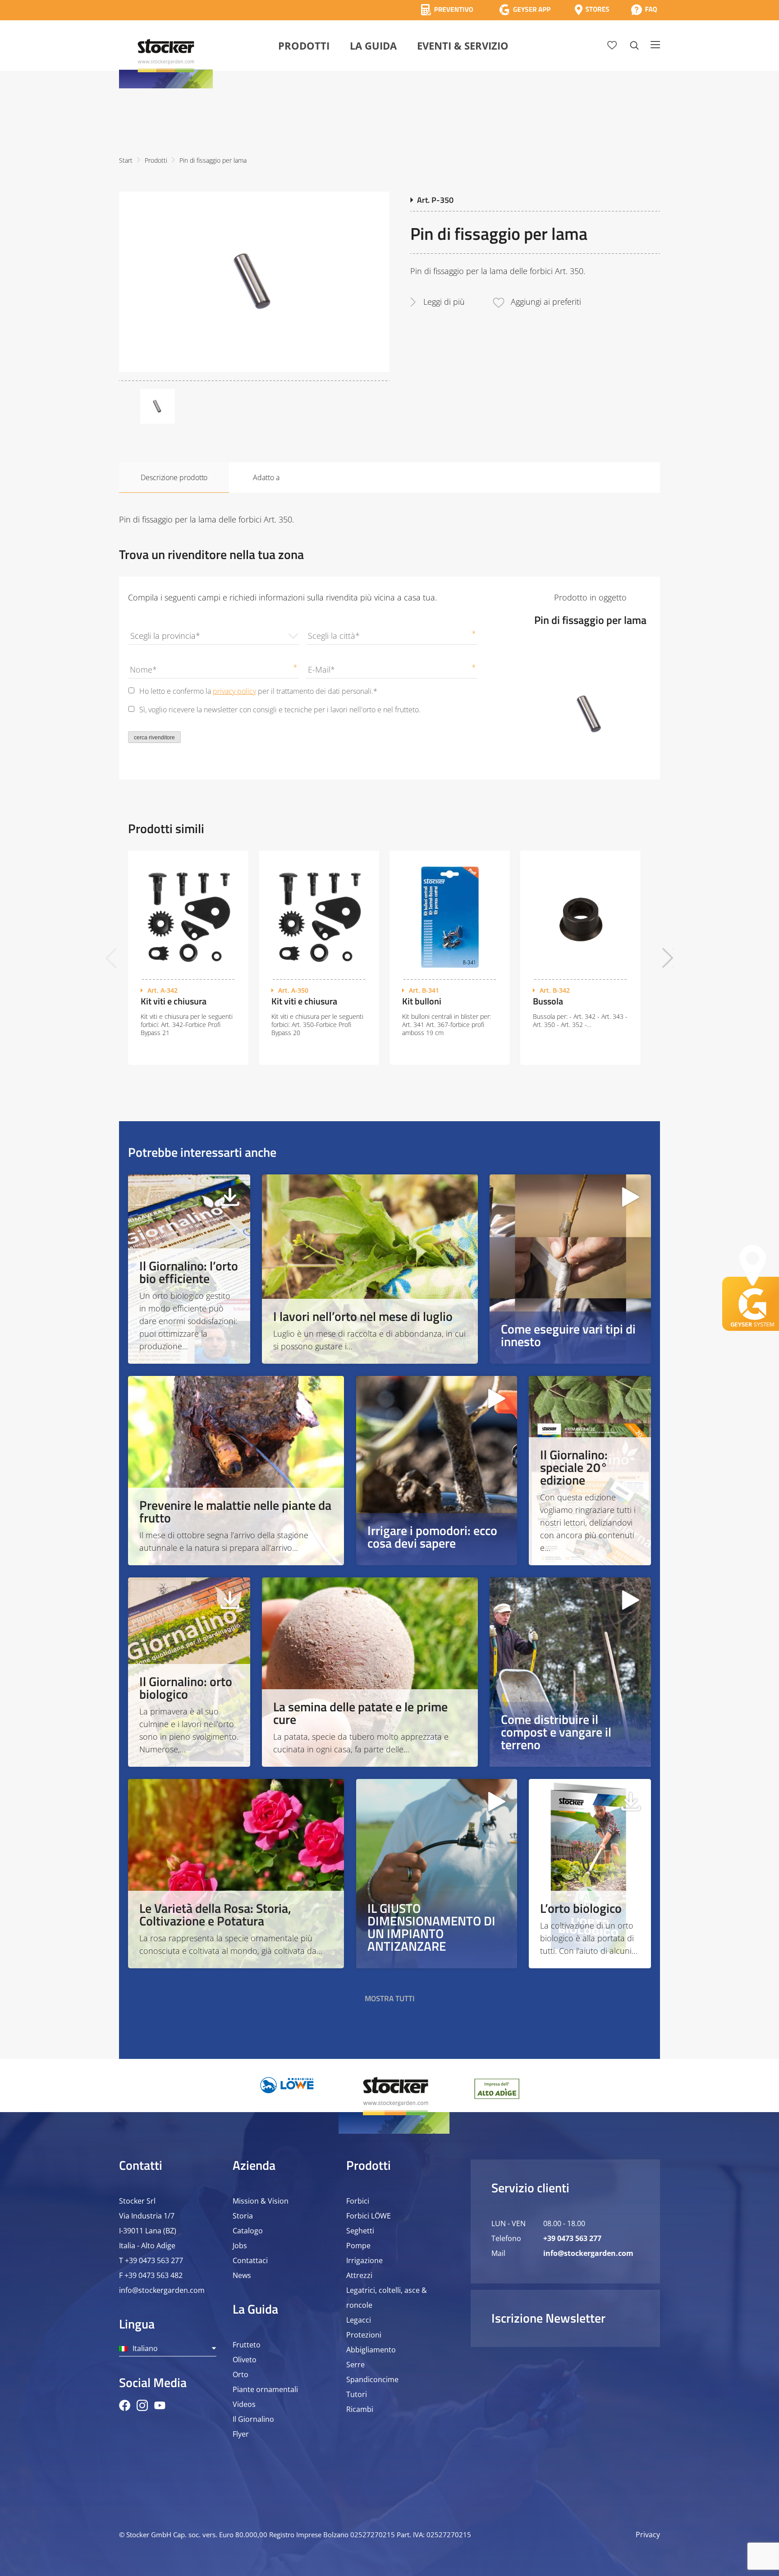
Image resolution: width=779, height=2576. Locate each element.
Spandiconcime (372, 2379)
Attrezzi (359, 2275)
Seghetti (360, 2231)
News (242, 2275)
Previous (111, 958)
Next (668, 958)
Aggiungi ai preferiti (546, 302)
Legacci (359, 2320)
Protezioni (364, 2335)
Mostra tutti (390, 1998)
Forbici (358, 2201)
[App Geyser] (525, 10)
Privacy (648, 2535)
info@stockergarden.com (162, 2290)
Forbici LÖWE (369, 2216)
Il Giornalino (253, 2419)
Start (126, 160)
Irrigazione (364, 2260)
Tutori (357, 2394)
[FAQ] (644, 10)
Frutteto (247, 2345)
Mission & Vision (261, 2201)
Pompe (358, 2246)
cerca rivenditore (154, 738)
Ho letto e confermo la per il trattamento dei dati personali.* (258, 691)
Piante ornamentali (265, 2389)
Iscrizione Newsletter (548, 2318)
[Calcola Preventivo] (447, 10)
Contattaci (250, 2260)
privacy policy (234, 691)
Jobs (240, 2246)
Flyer (241, 2434)
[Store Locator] (592, 10)
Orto (241, 2374)
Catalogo (248, 2231)
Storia (243, 2216)
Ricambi (360, 2409)
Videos (244, 2404)
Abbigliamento (371, 2350)
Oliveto (245, 2360)
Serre (355, 2365)
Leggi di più (444, 302)
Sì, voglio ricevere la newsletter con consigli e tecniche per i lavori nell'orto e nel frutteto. (280, 710)
